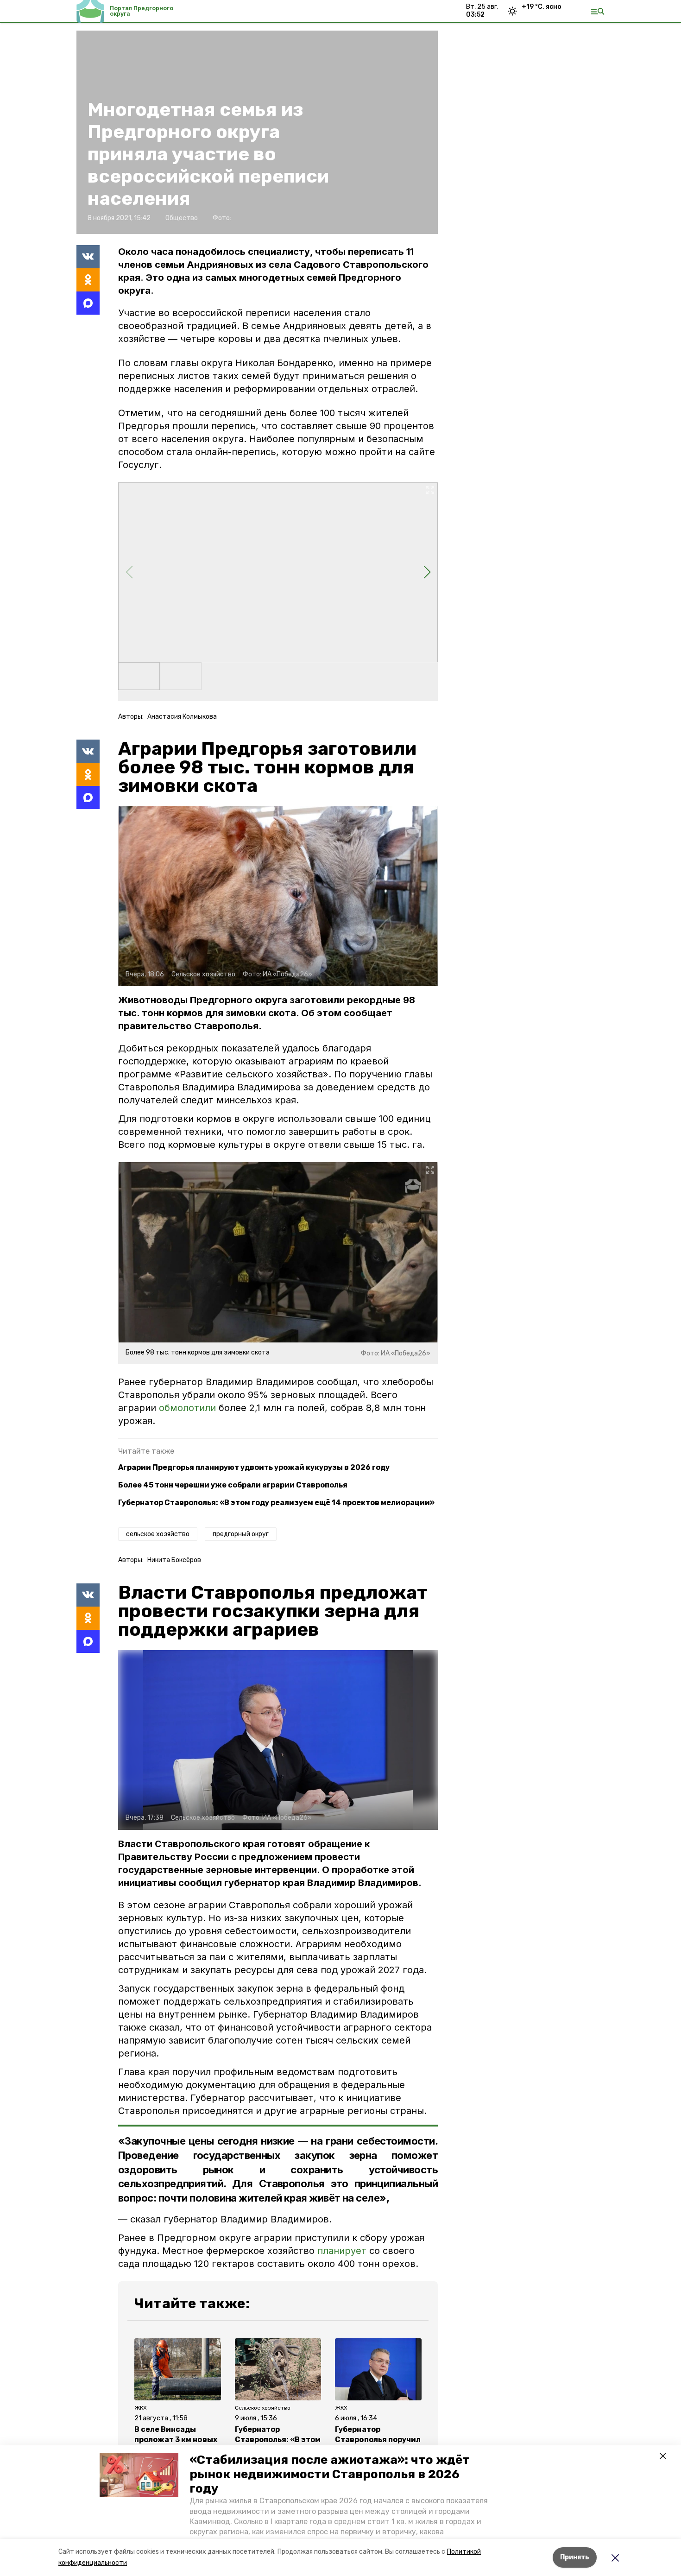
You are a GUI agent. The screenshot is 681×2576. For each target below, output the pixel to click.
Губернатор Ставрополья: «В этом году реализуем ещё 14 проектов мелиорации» (276, 1503)
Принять (575, 2557)
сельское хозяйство (158, 1534)
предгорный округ (241, 1534)
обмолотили (187, 1408)
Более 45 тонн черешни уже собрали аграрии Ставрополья (233, 1485)
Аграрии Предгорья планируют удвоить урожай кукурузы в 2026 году (254, 1467)
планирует (342, 2251)
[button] (139, 2475)
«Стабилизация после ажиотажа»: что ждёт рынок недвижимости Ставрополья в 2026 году (330, 2474)
